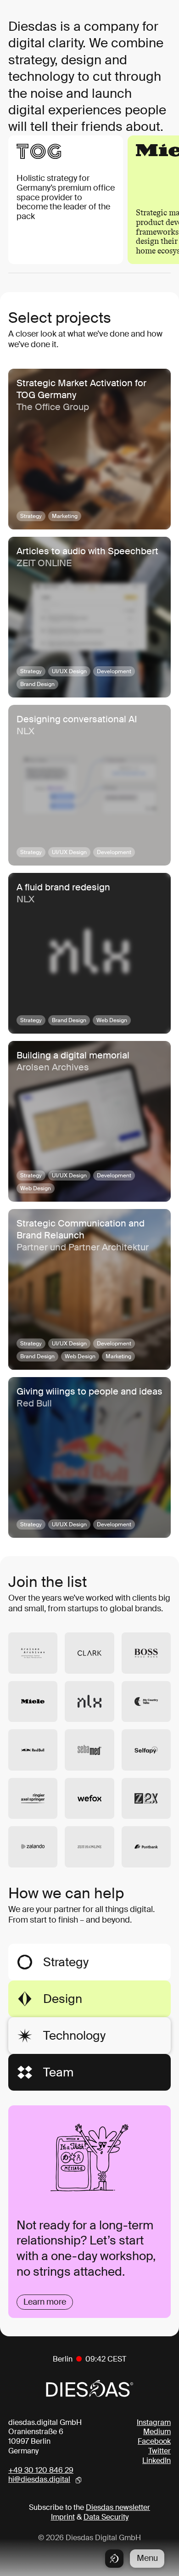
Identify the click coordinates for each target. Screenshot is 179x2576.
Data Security (106, 2517)
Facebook (154, 2441)
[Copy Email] (78, 2480)
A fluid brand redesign (63, 887)
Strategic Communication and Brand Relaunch (81, 1229)
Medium (157, 2432)
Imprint (63, 2517)
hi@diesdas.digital (39, 2480)
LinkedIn (157, 2461)
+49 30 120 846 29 (41, 2470)
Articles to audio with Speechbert (87, 551)
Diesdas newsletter (118, 2507)
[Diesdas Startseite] (114, 2559)
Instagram (154, 2422)
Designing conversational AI (77, 719)
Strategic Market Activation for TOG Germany (81, 389)
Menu (147, 2558)
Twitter (159, 2451)
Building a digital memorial (73, 1055)
